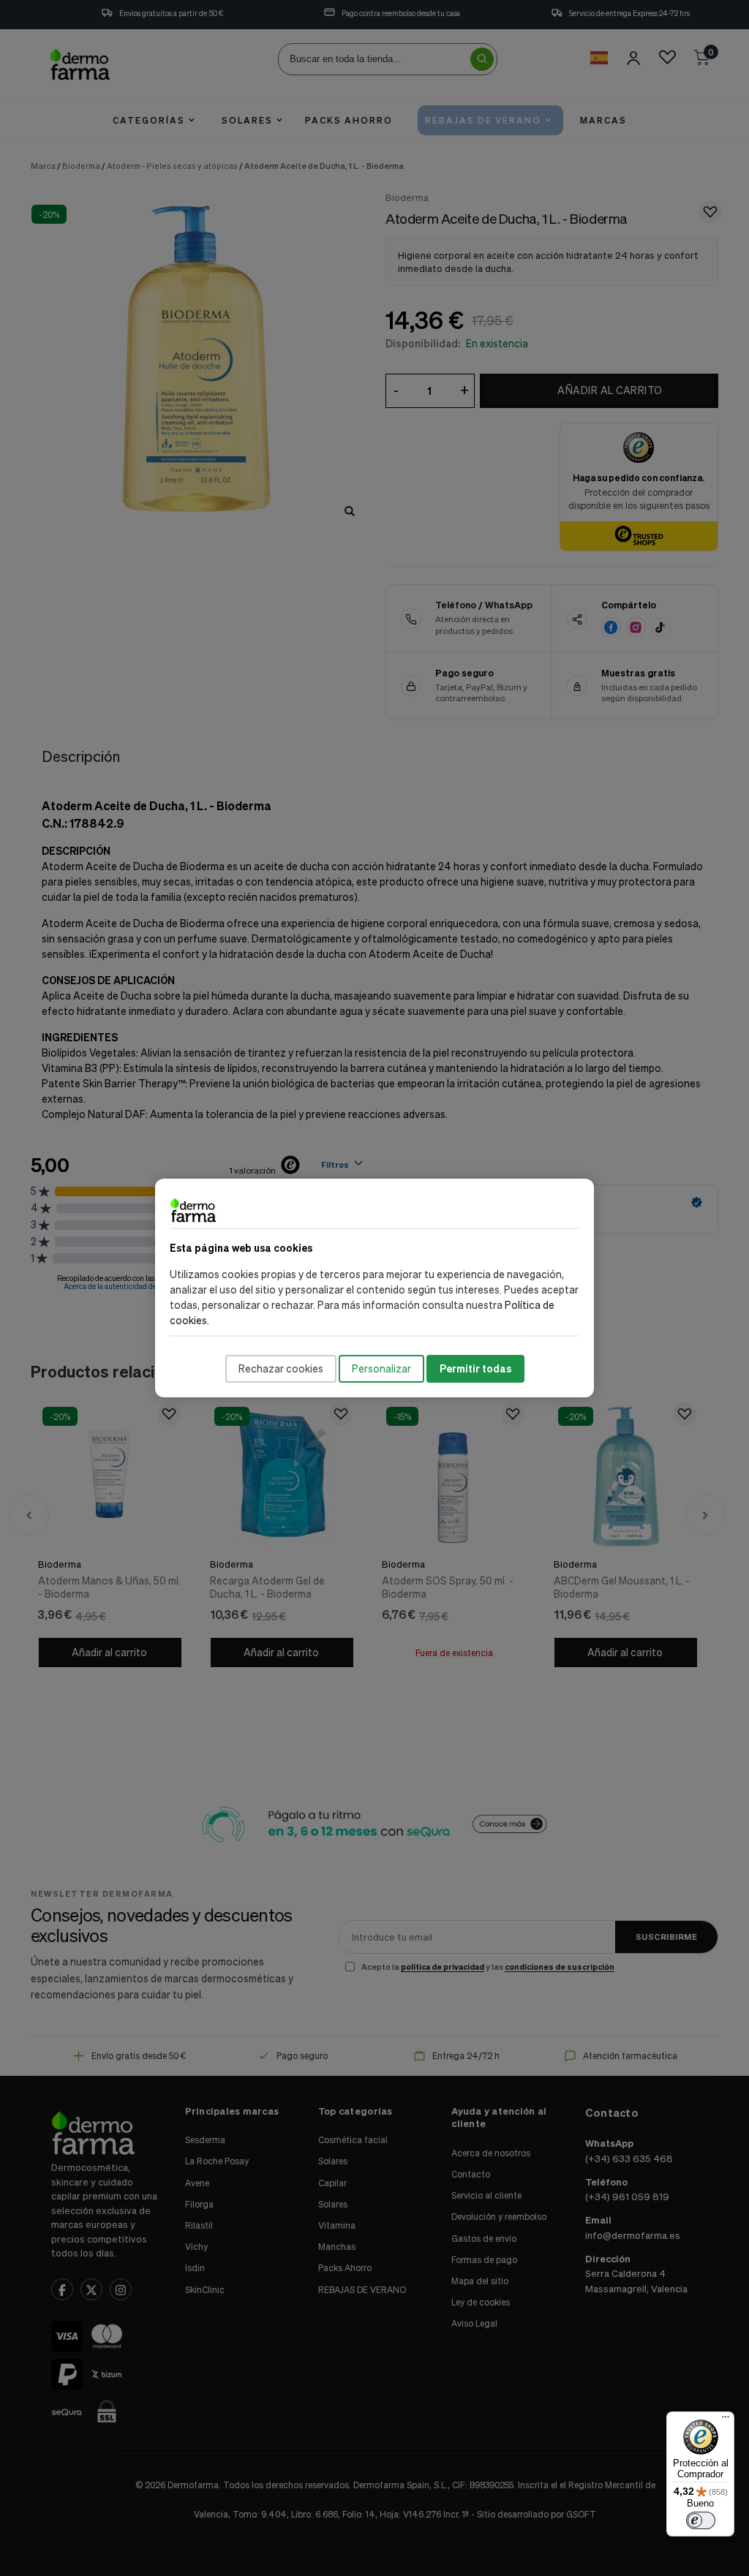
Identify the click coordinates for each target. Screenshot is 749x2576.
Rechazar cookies (281, 1368)
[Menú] (726, 2420)
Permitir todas (475, 1368)
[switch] (701, 2520)
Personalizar (381, 1368)
